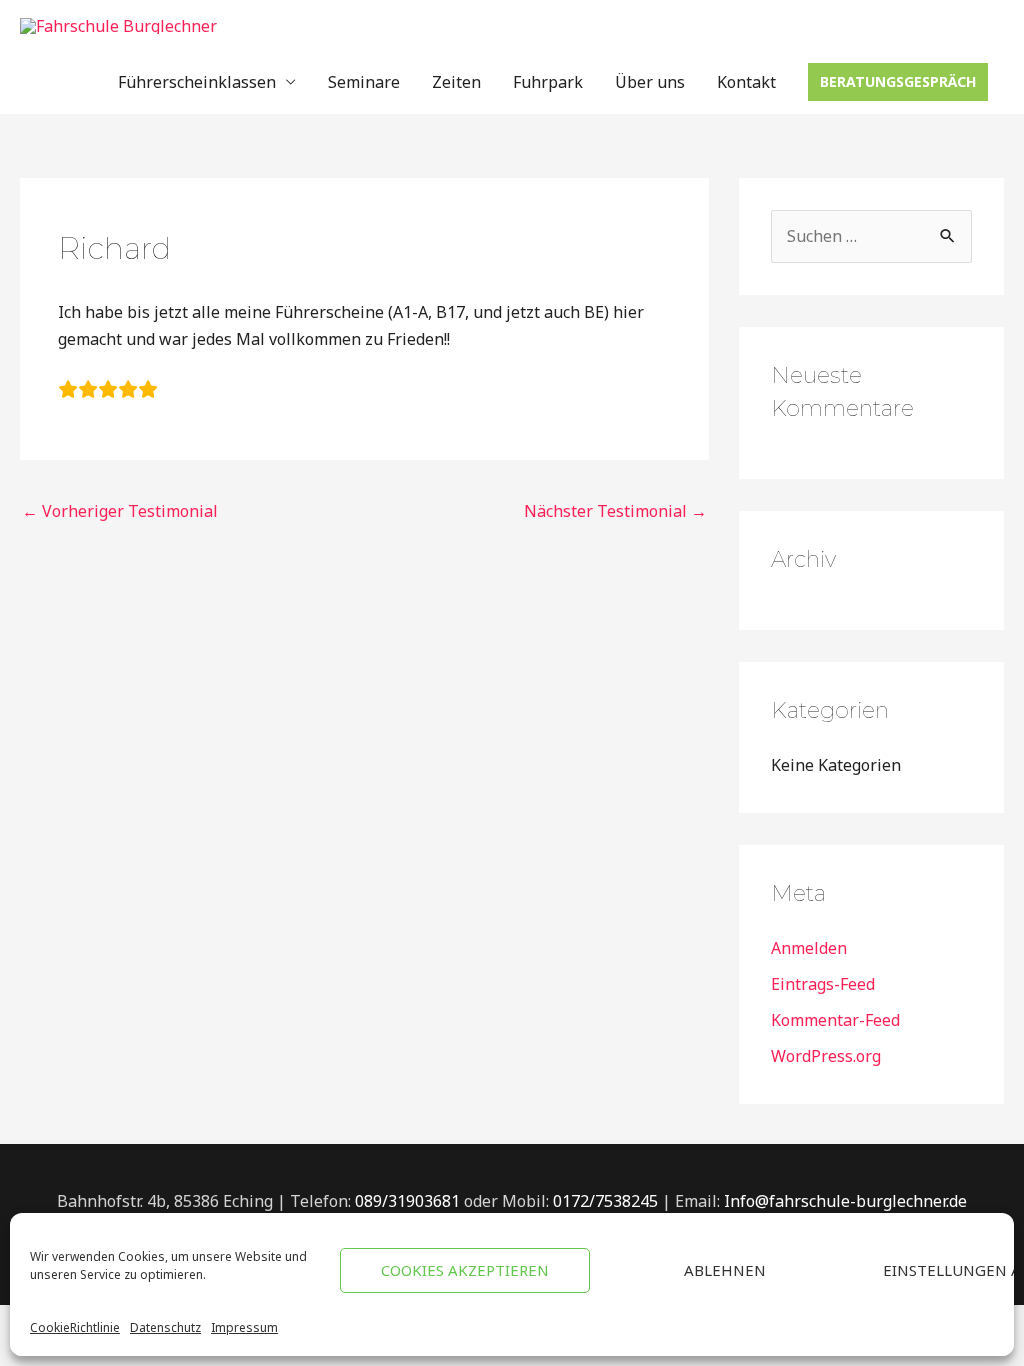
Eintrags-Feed (823, 984)
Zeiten (456, 82)
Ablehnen (725, 1270)
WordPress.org (826, 1056)
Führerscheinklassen (197, 82)
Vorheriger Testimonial (120, 511)
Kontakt (746, 82)
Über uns (650, 82)
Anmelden (809, 948)
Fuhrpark (548, 82)
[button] (898, 82)
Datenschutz (165, 1327)
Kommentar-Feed (835, 1020)
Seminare (364, 82)
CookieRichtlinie (75, 1327)
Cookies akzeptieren (465, 1270)
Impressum (244, 1327)
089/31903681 (409, 1201)
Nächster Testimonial (615, 511)
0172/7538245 (607, 1201)
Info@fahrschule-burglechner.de (845, 1201)
